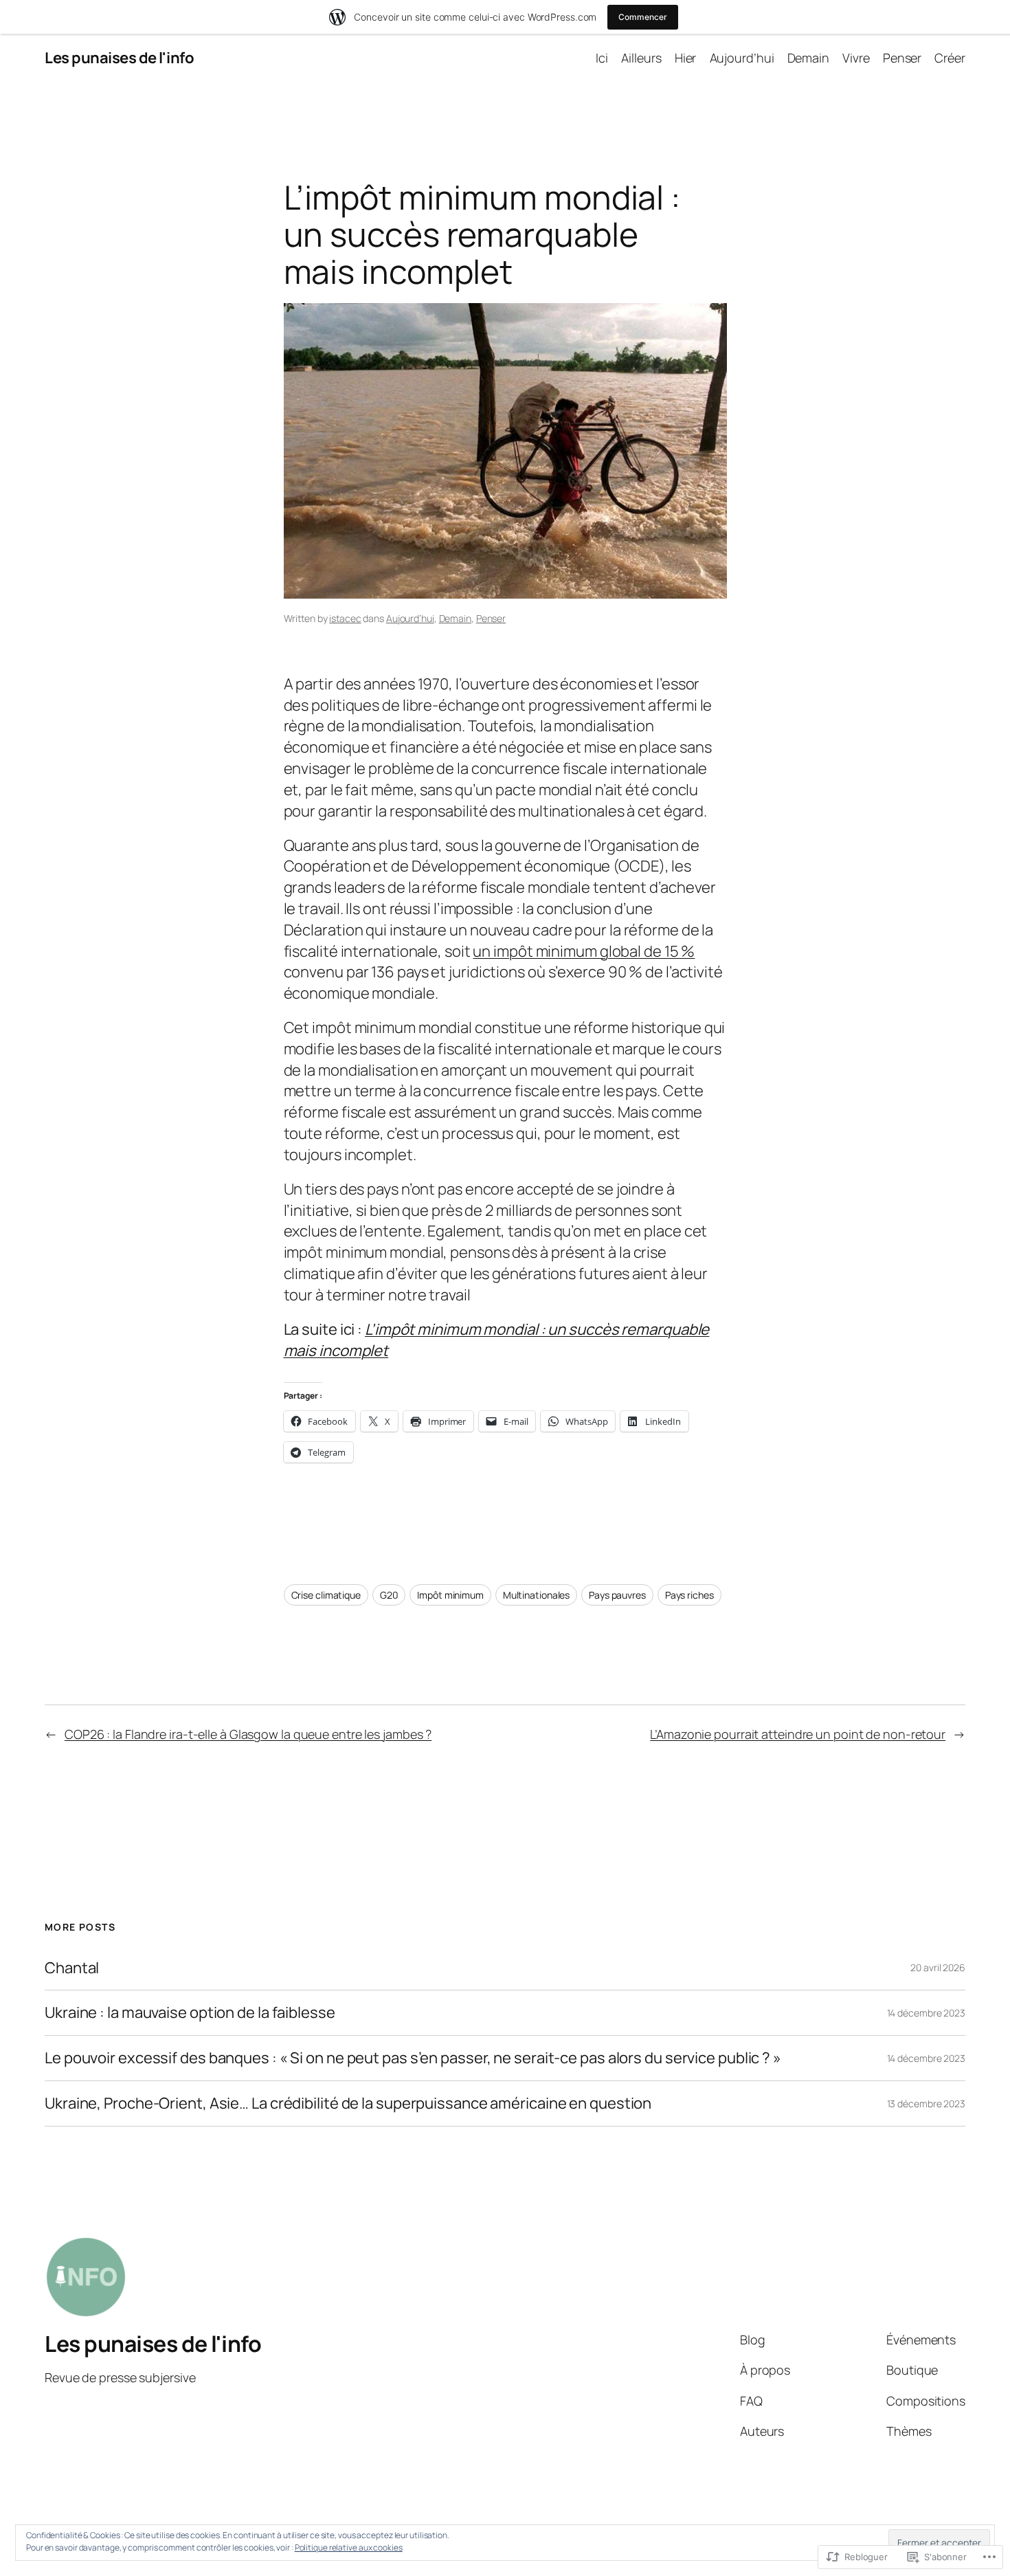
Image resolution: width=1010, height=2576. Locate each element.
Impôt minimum (450, 1595)
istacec (345, 618)
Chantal (72, 1968)
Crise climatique (326, 1595)
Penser (491, 618)
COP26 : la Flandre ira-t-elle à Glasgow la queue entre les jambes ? (248, 1734)
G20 (389, 1595)
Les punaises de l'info (119, 58)
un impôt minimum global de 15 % (584, 951)
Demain (455, 618)
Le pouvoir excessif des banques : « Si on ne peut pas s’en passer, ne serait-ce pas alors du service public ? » (413, 2058)
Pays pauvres (617, 1595)
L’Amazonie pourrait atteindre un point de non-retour (798, 1734)
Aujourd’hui (410, 618)
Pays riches (689, 1595)
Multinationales (537, 1595)
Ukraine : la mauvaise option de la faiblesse (190, 2013)
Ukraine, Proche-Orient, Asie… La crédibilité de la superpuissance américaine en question (348, 2103)
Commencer (642, 17)
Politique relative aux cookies (349, 2547)
